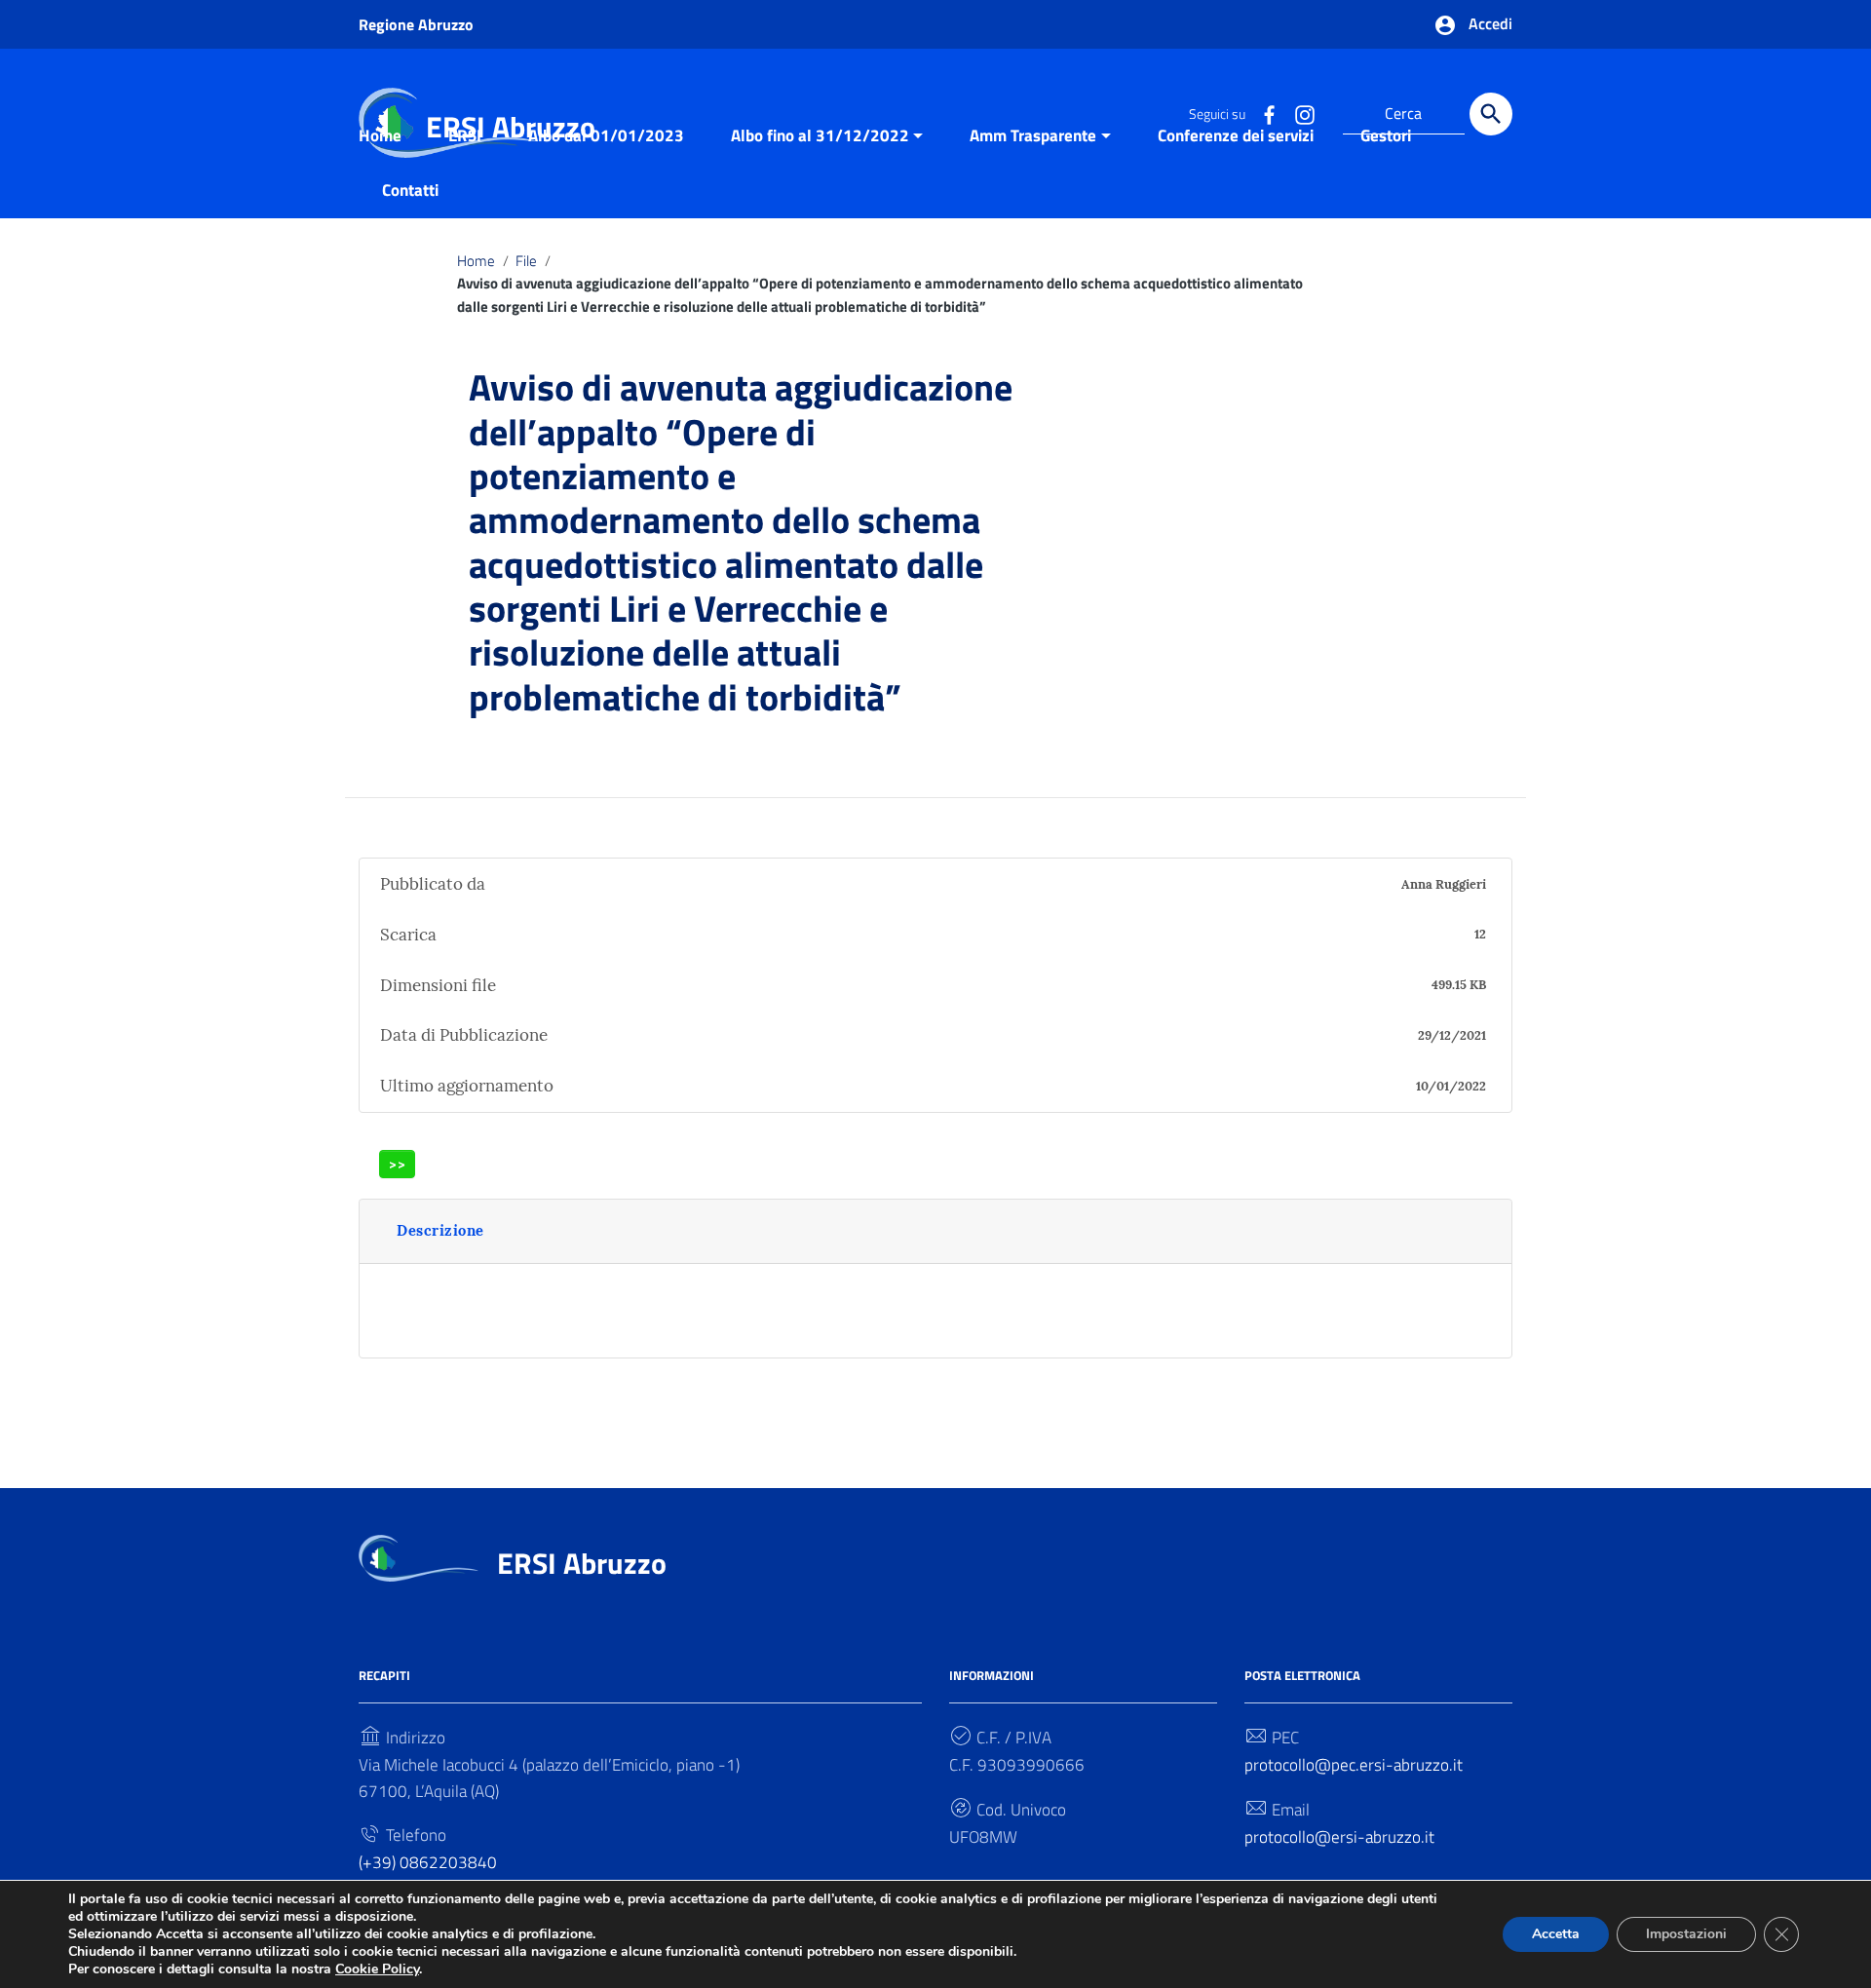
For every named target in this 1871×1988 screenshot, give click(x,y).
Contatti (410, 190)
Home (380, 135)
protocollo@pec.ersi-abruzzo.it (1354, 1765)
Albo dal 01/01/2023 (606, 135)
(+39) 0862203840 (428, 1862)
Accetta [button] (1556, 1934)
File (526, 261)
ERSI (465, 135)
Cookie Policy (377, 1969)
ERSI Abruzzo (582, 1563)
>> (398, 1164)
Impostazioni (1686, 1934)
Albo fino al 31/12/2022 (820, 135)
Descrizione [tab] (440, 1230)
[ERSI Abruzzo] (419, 1557)
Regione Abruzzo (416, 24)
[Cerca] (1491, 114)
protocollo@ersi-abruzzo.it (1339, 1837)
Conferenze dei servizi (1236, 135)
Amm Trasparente (1033, 135)
